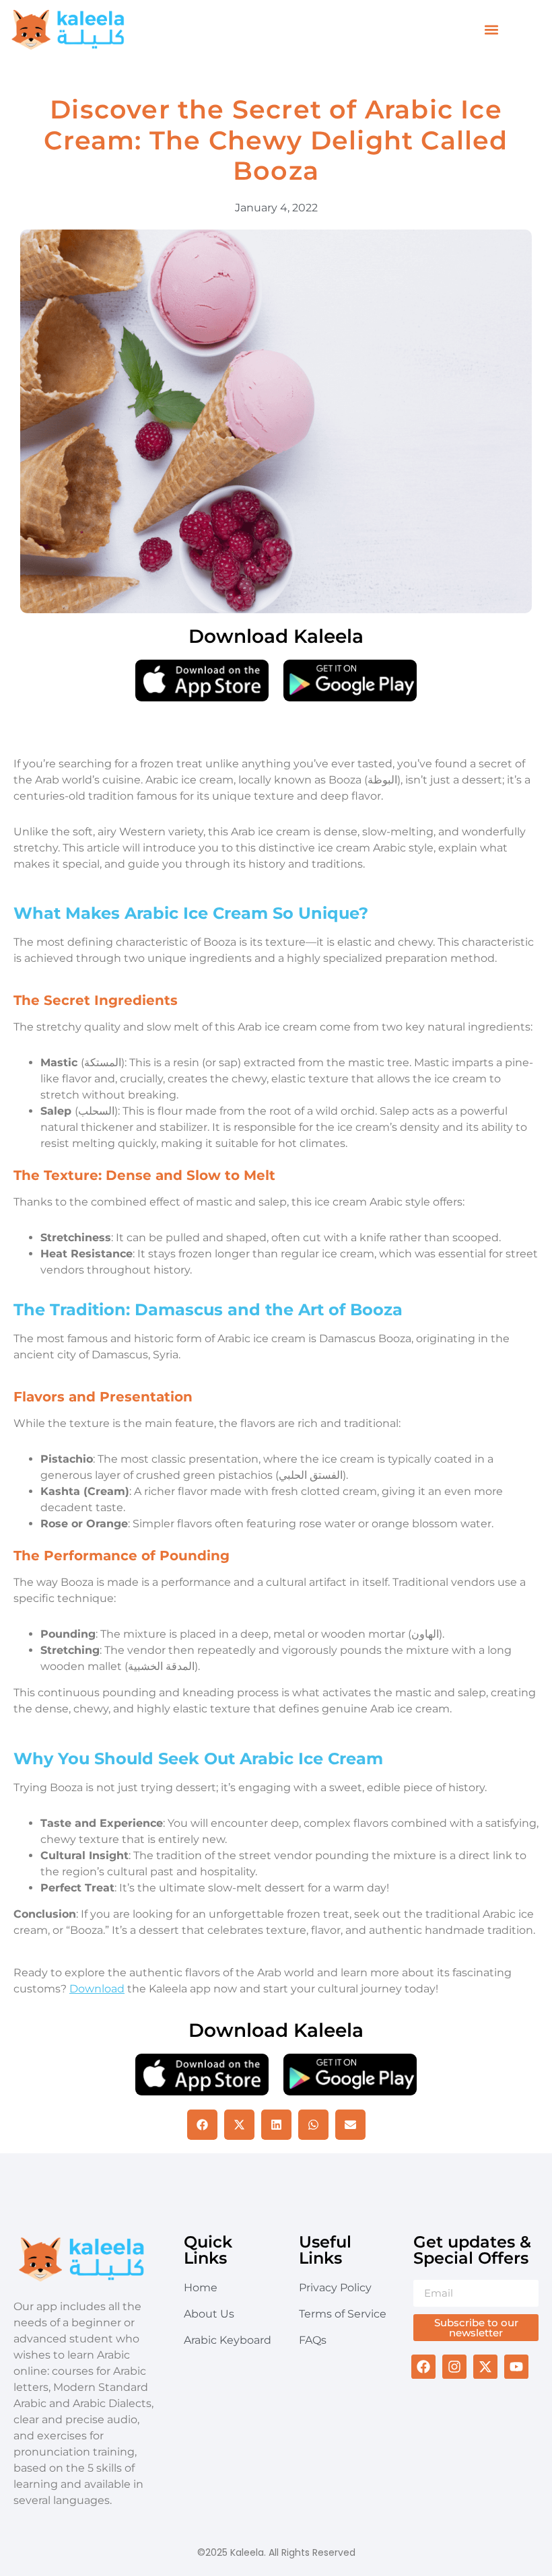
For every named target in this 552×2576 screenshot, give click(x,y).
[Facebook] (423, 2367)
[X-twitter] (485, 2367)
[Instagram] (454, 2367)
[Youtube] (516, 2367)
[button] (492, 30)
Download (97, 1989)
